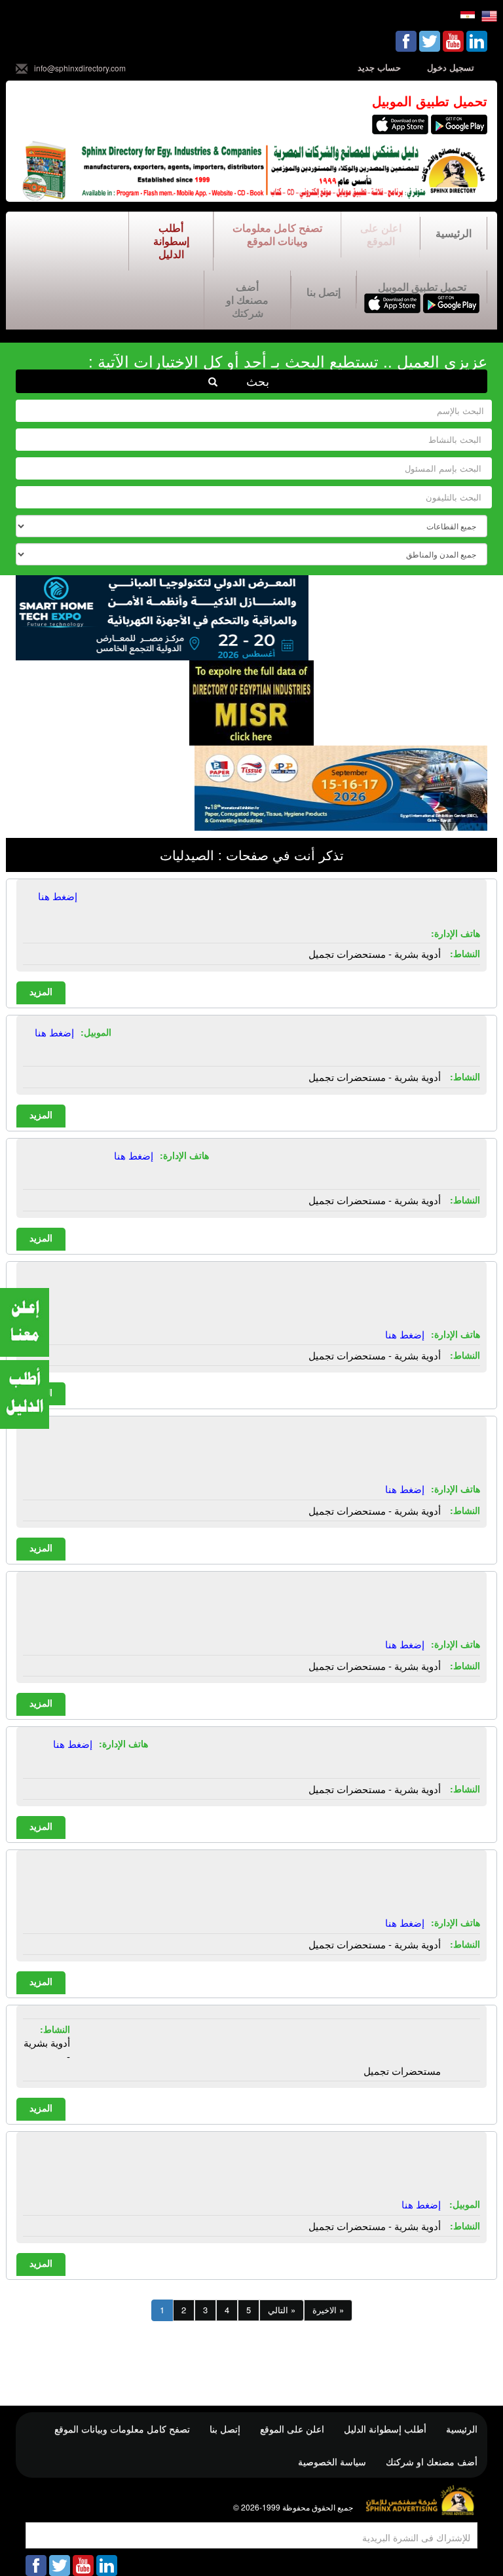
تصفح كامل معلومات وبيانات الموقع (277, 234)
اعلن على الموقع (381, 234)
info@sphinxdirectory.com (80, 68)
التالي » (282, 2310)
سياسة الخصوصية (332, 2461)
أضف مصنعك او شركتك (247, 300)
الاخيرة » (328, 2310)
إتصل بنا (324, 292)
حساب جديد (379, 67)
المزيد (41, 991)
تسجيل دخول (451, 67)
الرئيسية (454, 233)
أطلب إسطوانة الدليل (171, 241)
